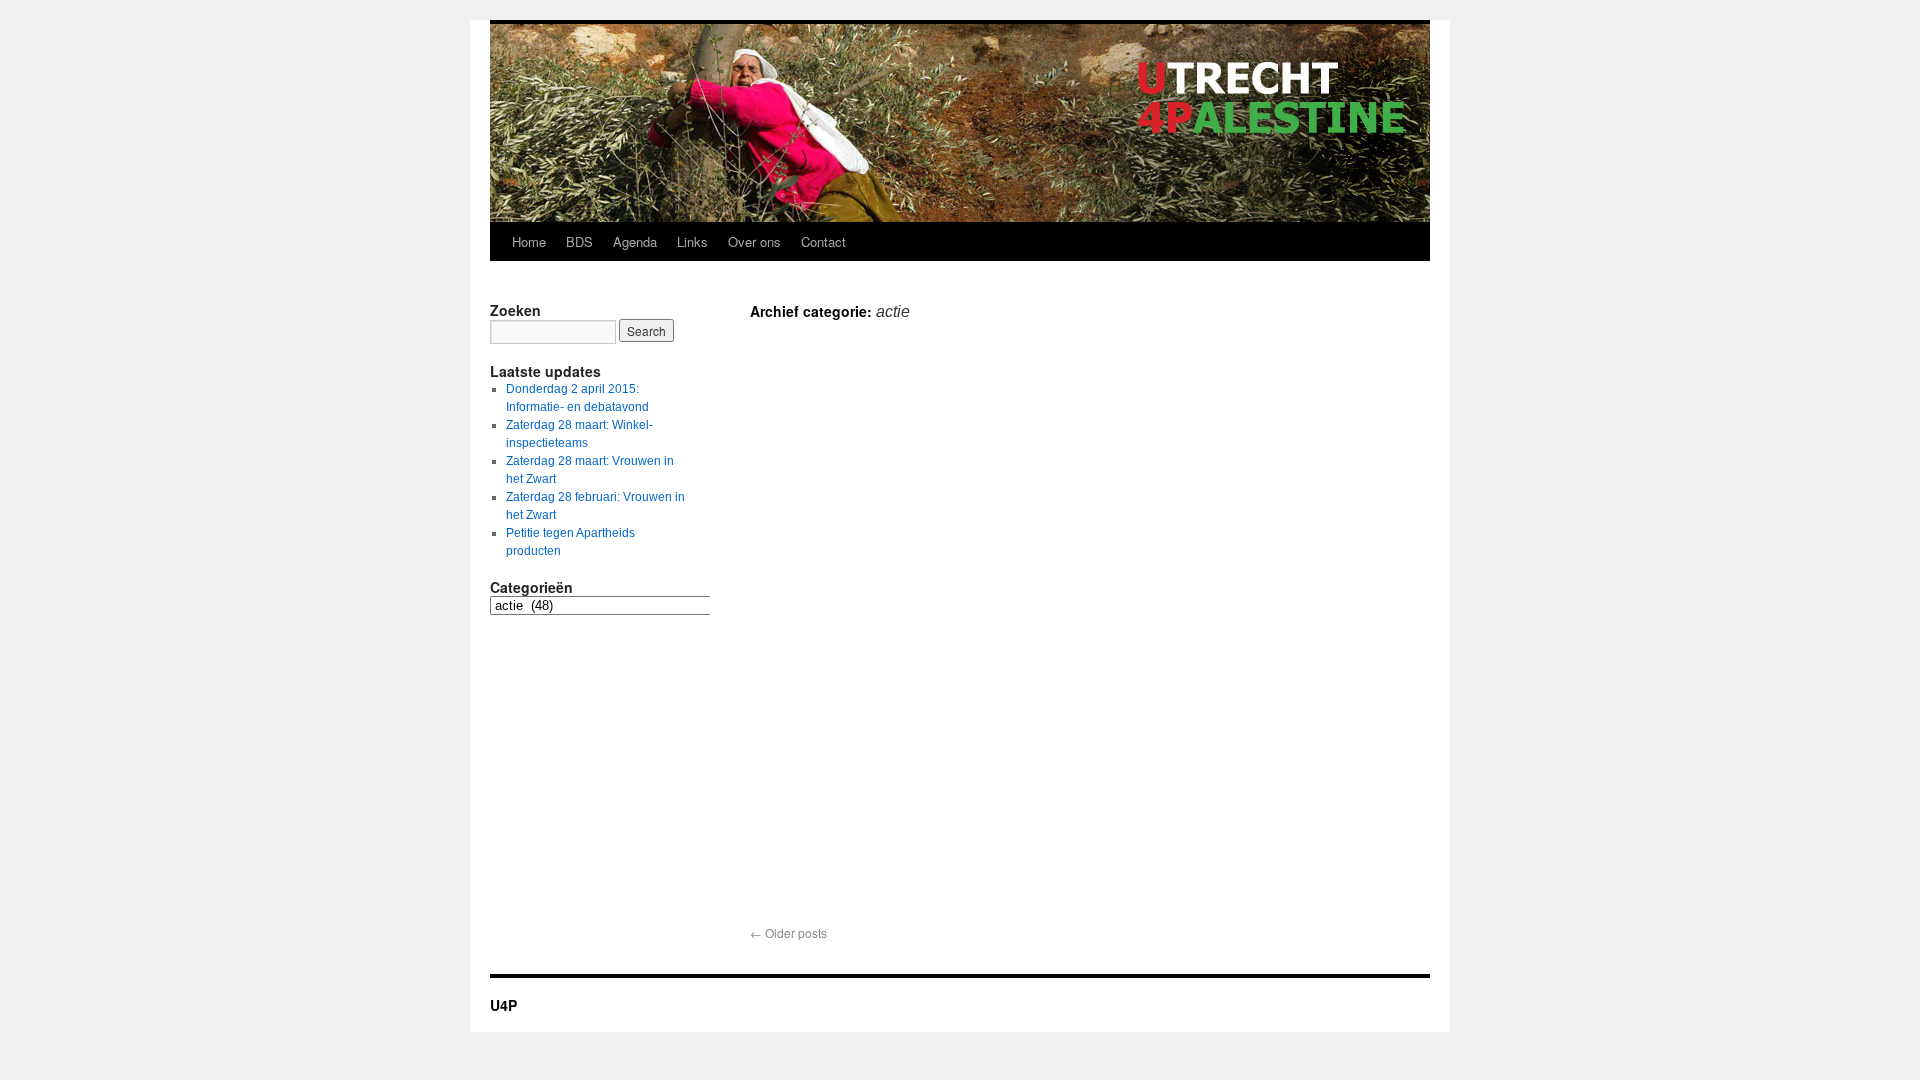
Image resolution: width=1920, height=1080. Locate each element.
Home (529, 241)
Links (692, 241)
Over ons (754, 241)
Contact (823, 241)
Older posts (788, 932)
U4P (503, 1005)
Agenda (635, 241)
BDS (579, 241)
